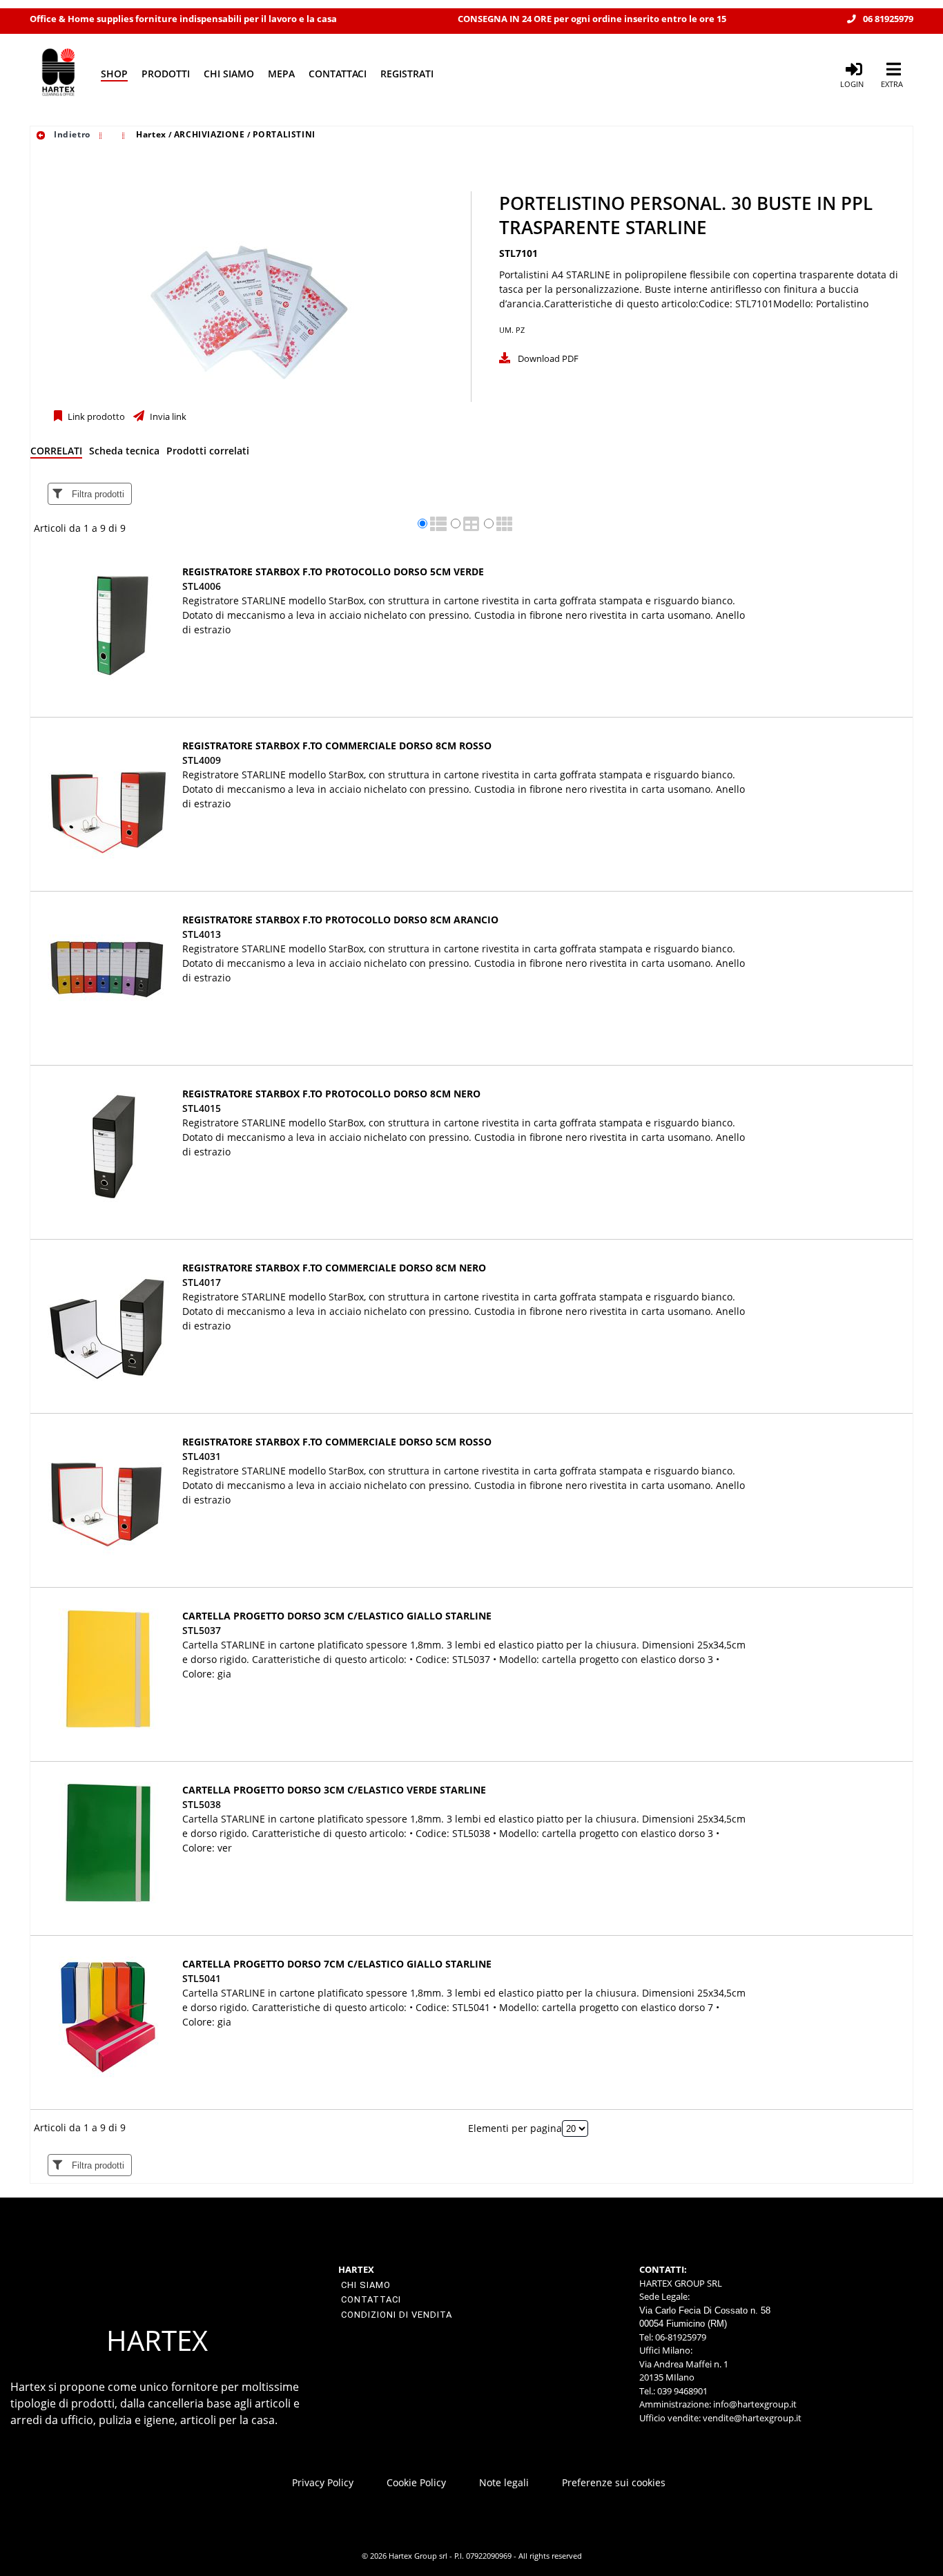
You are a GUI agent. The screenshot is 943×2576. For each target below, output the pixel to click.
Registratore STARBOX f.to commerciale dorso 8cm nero (334, 1268)
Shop (114, 74)
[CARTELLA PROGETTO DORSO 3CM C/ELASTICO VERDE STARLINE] (108, 1843)
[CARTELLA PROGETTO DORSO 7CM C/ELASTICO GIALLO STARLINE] (108, 2017)
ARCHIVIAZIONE (210, 134)
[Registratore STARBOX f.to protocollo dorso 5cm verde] (108, 625)
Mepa (281, 74)
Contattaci (338, 74)
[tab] (56, 453)
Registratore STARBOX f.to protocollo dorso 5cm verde (333, 571)
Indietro (70, 134)
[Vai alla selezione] (102, 134)
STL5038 (202, 1804)
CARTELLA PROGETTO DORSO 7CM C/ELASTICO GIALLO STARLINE (337, 1964)
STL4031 (202, 1456)
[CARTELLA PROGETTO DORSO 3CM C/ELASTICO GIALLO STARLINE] (108, 1669)
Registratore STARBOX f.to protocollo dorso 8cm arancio (340, 920)
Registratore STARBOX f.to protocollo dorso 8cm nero (331, 1094)
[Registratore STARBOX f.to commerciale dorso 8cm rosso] (108, 799)
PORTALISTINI (284, 134)
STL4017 (202, 1282)
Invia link (167, 417)
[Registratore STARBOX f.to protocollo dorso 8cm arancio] (108, 973)
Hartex (151, 134)
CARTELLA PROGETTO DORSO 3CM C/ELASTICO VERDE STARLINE (334, 1790)
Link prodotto (95, 417)
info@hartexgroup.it (754, 2404)
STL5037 (202, 1630)
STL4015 (202, 1108)
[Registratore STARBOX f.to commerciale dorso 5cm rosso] (108, 1495)
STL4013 (202, 934)
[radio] (422, 523)
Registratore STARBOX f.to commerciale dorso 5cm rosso (337, 1442)
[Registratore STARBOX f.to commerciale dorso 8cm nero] (108, 1321)
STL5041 (202, 1978)
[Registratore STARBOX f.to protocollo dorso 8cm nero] (108, 1147)
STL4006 (202, 586)
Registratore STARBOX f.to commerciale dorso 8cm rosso (337, 746)
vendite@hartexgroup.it (752, 2418)
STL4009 (202, 760)
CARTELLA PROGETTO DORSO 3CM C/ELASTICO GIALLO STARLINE (337, 1616)
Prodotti (166, 74)
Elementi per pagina (515, 2128)
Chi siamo (229, 74)
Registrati (407, 74)
